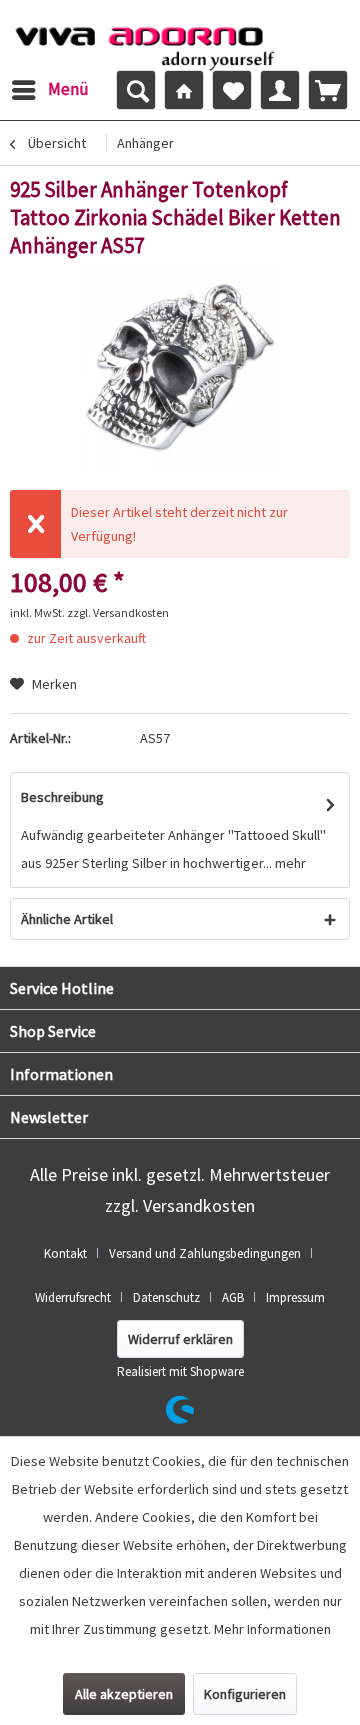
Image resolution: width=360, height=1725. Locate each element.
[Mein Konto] (280, 90)
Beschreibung (62, 797)
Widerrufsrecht (73, 1297)
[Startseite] (184, 90)
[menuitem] (49, 90)
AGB (233, 1297)
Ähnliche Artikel (67, 919)
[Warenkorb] (328, 90)
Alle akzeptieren (124, 1694)
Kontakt (65, 1253)
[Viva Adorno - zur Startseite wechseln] (144, 43)
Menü (68, 89)
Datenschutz (166, 1297)
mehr (289, 863)
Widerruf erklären (180, 1339)
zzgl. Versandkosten (118, 612)
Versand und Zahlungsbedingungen (205, 1253)
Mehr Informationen (272, 1629)
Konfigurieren (245, 1694)
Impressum (295, 1297)
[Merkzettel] (232, 90)
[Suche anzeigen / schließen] (136, 90)
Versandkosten (199, 1205)
